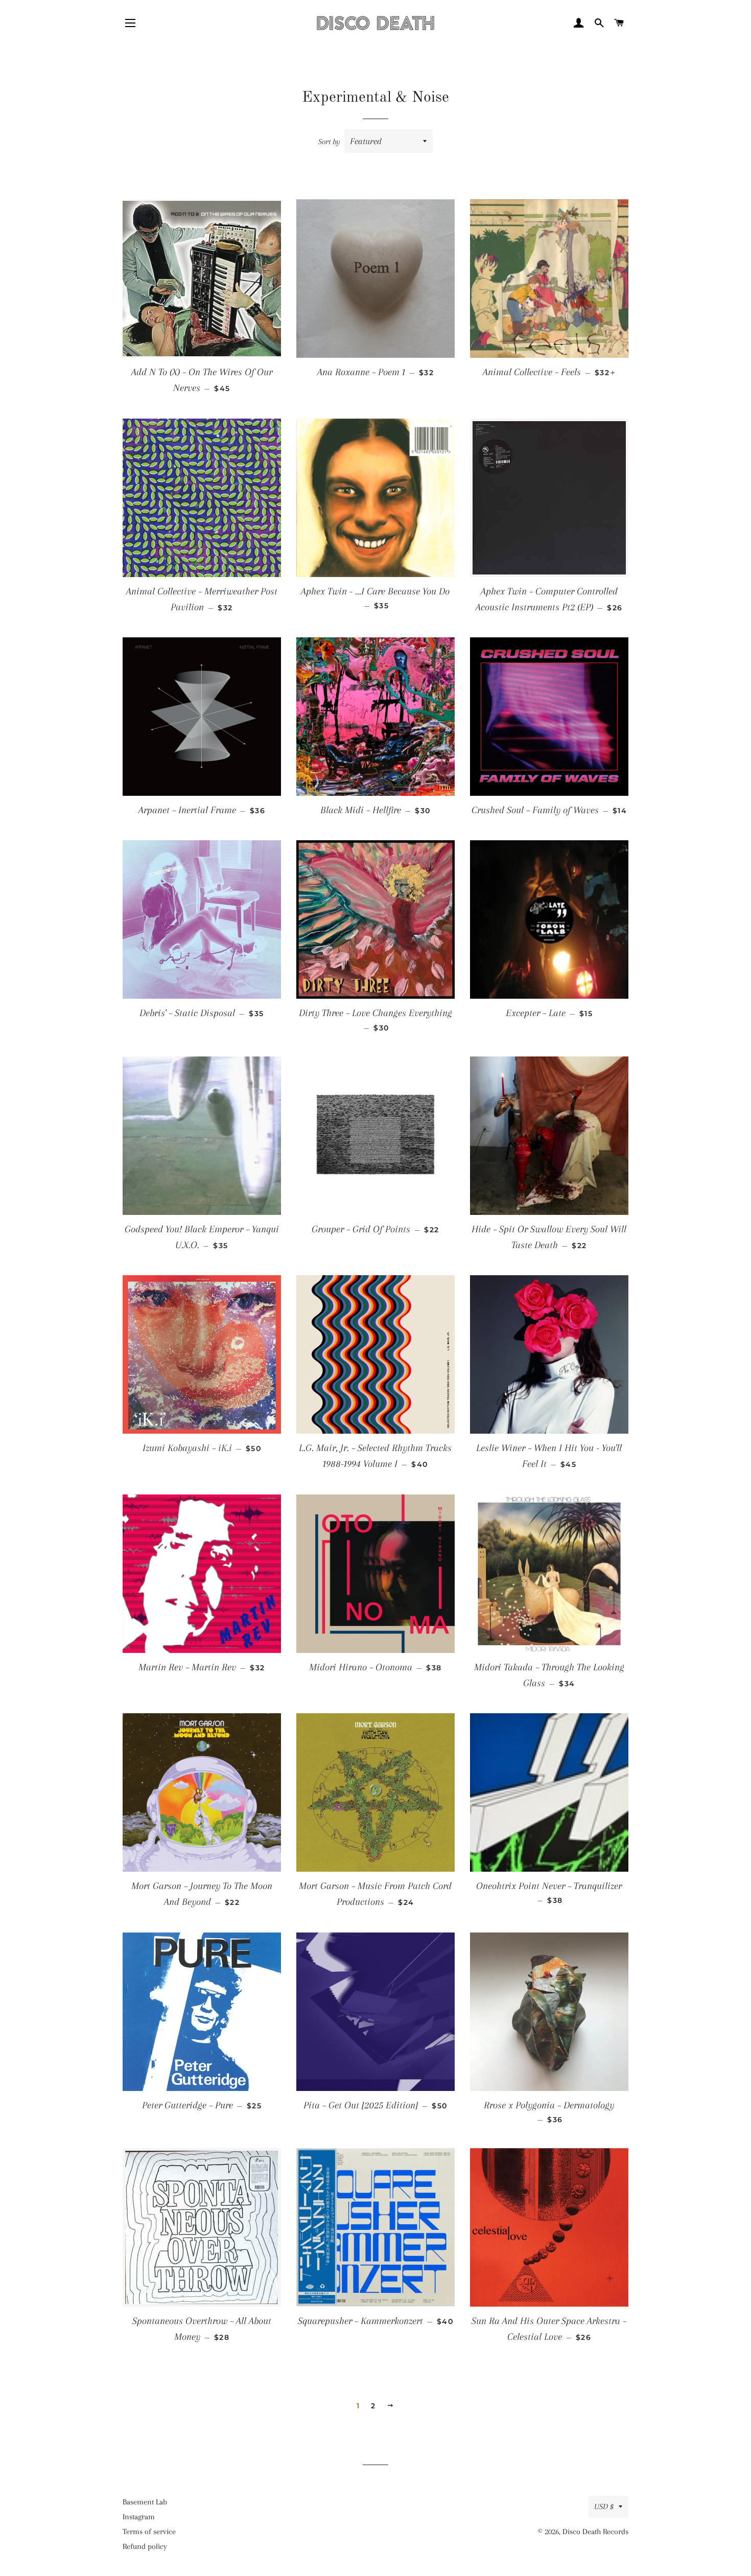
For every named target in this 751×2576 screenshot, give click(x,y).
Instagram (139, 2517)
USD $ (604, 2506)
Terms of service (149, 2532)
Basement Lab (145, 2502)
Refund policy (145, 2546)
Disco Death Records (595, 2532)
